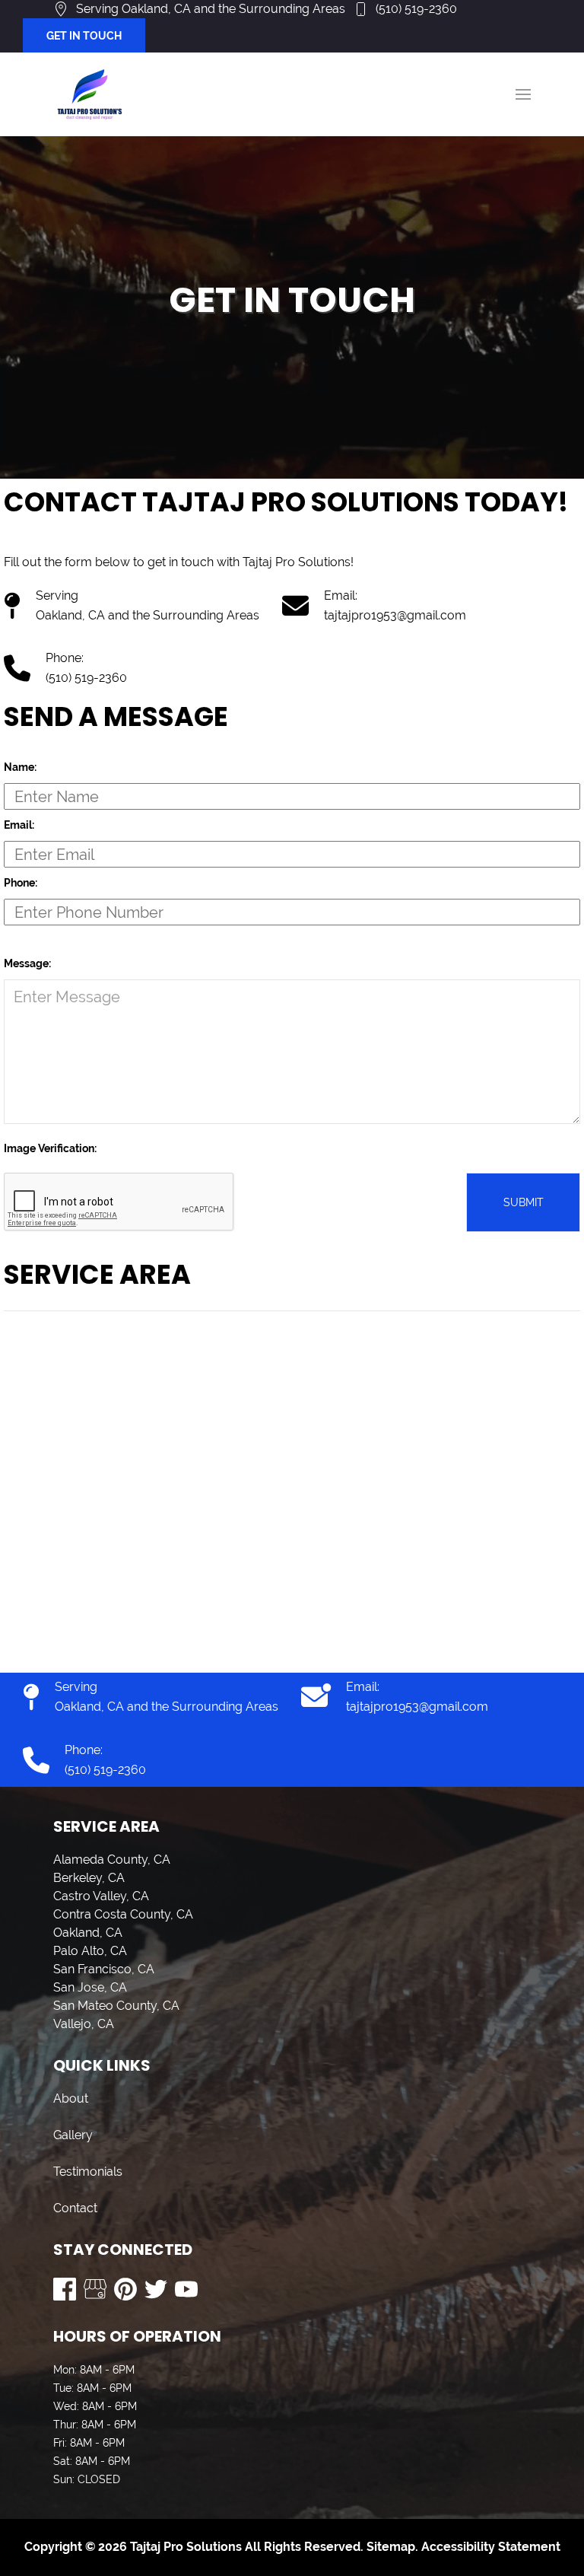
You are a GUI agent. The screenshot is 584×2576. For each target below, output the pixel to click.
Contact (75, 2208)
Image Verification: (50, 1148)
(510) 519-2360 (416, 9)
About (71, 2098)
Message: (27, 963)
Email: (19, 825)
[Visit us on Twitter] (156, 2289)
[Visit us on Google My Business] (95, 2289)
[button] (523, 94)
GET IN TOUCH (84, 36)
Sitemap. (391, 2547)
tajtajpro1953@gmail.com (395, 615)
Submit (524, 1202)
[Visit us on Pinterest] (125, 2289)
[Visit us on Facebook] (65, 2289)
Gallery (73, 2135)
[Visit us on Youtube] (186, 2289)
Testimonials (88, 2172)
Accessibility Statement (491, 2547)
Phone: (21, 883)
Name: (20, 767)
